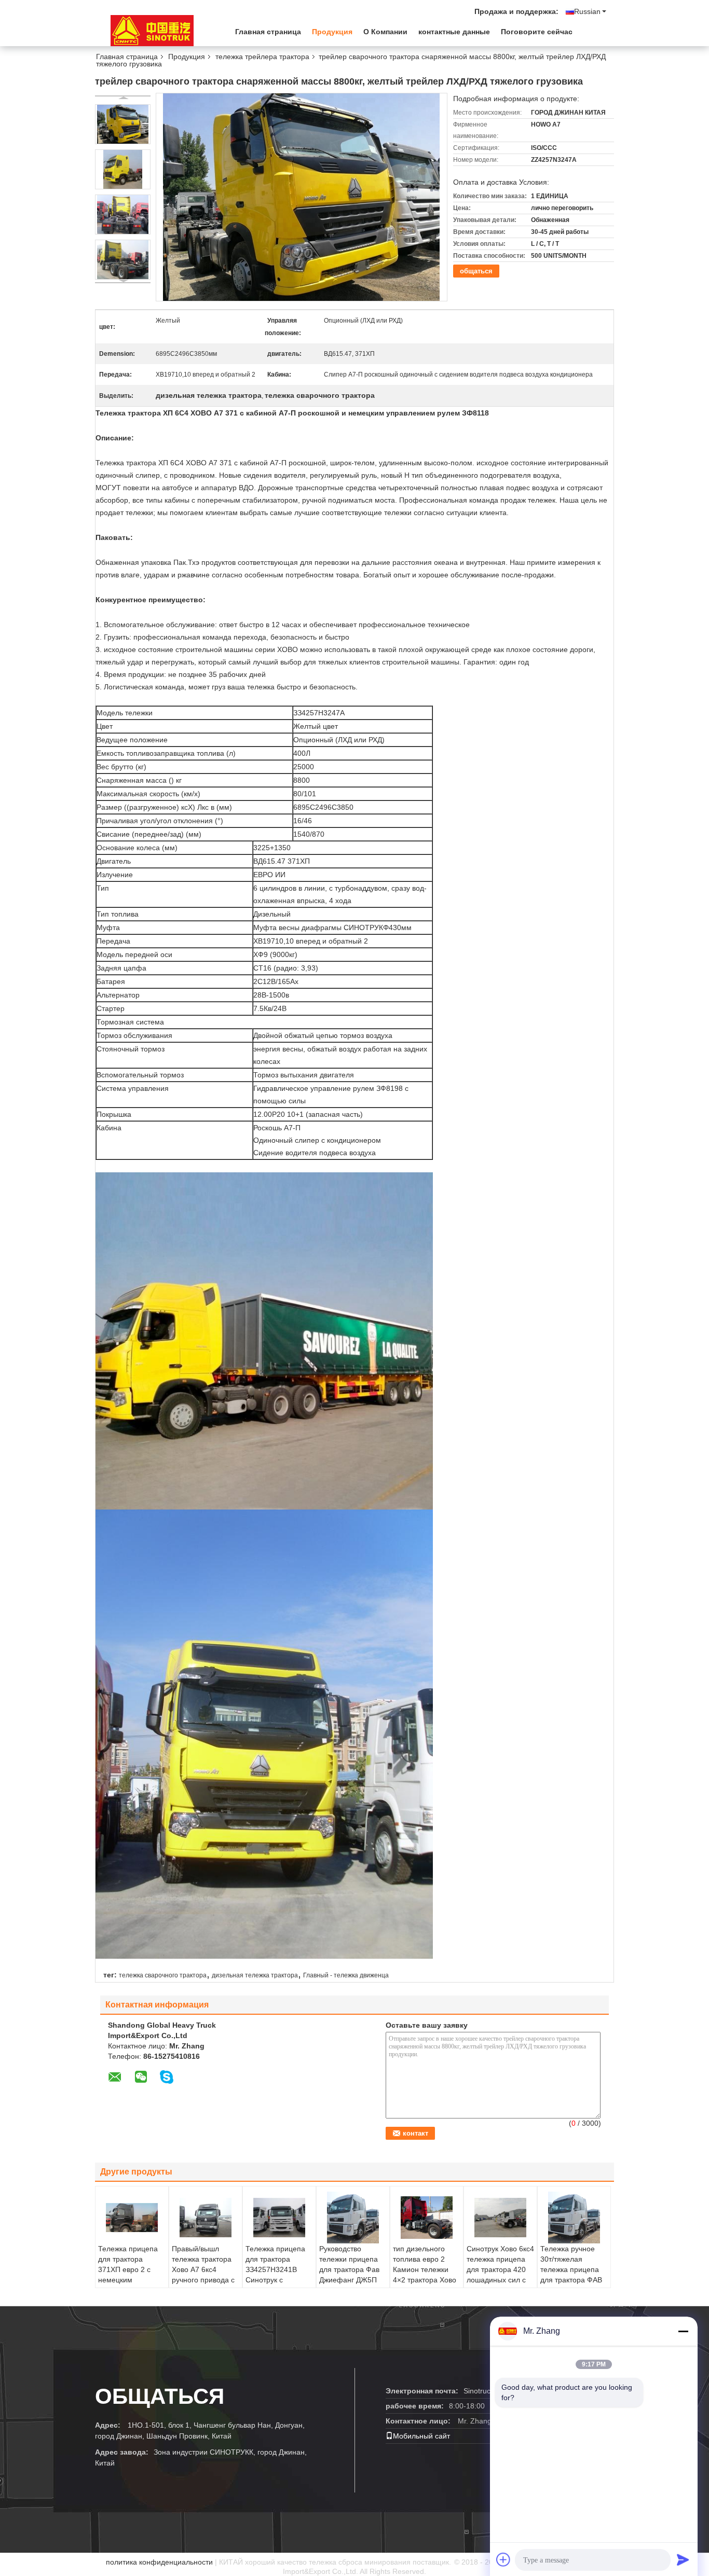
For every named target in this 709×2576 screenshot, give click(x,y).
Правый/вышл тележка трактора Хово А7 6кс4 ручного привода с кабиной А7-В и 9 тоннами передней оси (204, 2280)
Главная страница (268, 32)
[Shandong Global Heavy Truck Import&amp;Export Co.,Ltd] (152, 31)
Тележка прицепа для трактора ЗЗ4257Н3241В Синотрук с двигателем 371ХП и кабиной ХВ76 (277, 2275)
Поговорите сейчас (537, 32)
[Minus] (683, 2331)
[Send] (683, 2559)
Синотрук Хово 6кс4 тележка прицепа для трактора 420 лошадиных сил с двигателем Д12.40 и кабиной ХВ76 (500, 2275)
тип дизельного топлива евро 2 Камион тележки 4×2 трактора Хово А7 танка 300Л (425, 2269)
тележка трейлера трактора (262, 57)
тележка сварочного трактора (163, 1975)
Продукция (332, 32)
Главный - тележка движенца (346, 1975)
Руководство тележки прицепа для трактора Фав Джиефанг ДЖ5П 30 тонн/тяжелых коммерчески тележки (349, 2280)
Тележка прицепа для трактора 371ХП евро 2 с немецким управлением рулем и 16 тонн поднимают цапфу (130, 2280)
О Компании (385, 32)
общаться (476, 271)
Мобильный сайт (421, 2436)
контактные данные (454, 32)
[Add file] (503, 2559)
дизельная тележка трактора (255, 1975)
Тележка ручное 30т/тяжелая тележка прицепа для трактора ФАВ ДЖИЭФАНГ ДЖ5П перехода (572, 2275)
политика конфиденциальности (159, 2562)
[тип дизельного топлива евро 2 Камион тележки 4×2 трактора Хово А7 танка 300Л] (427, 2218)
